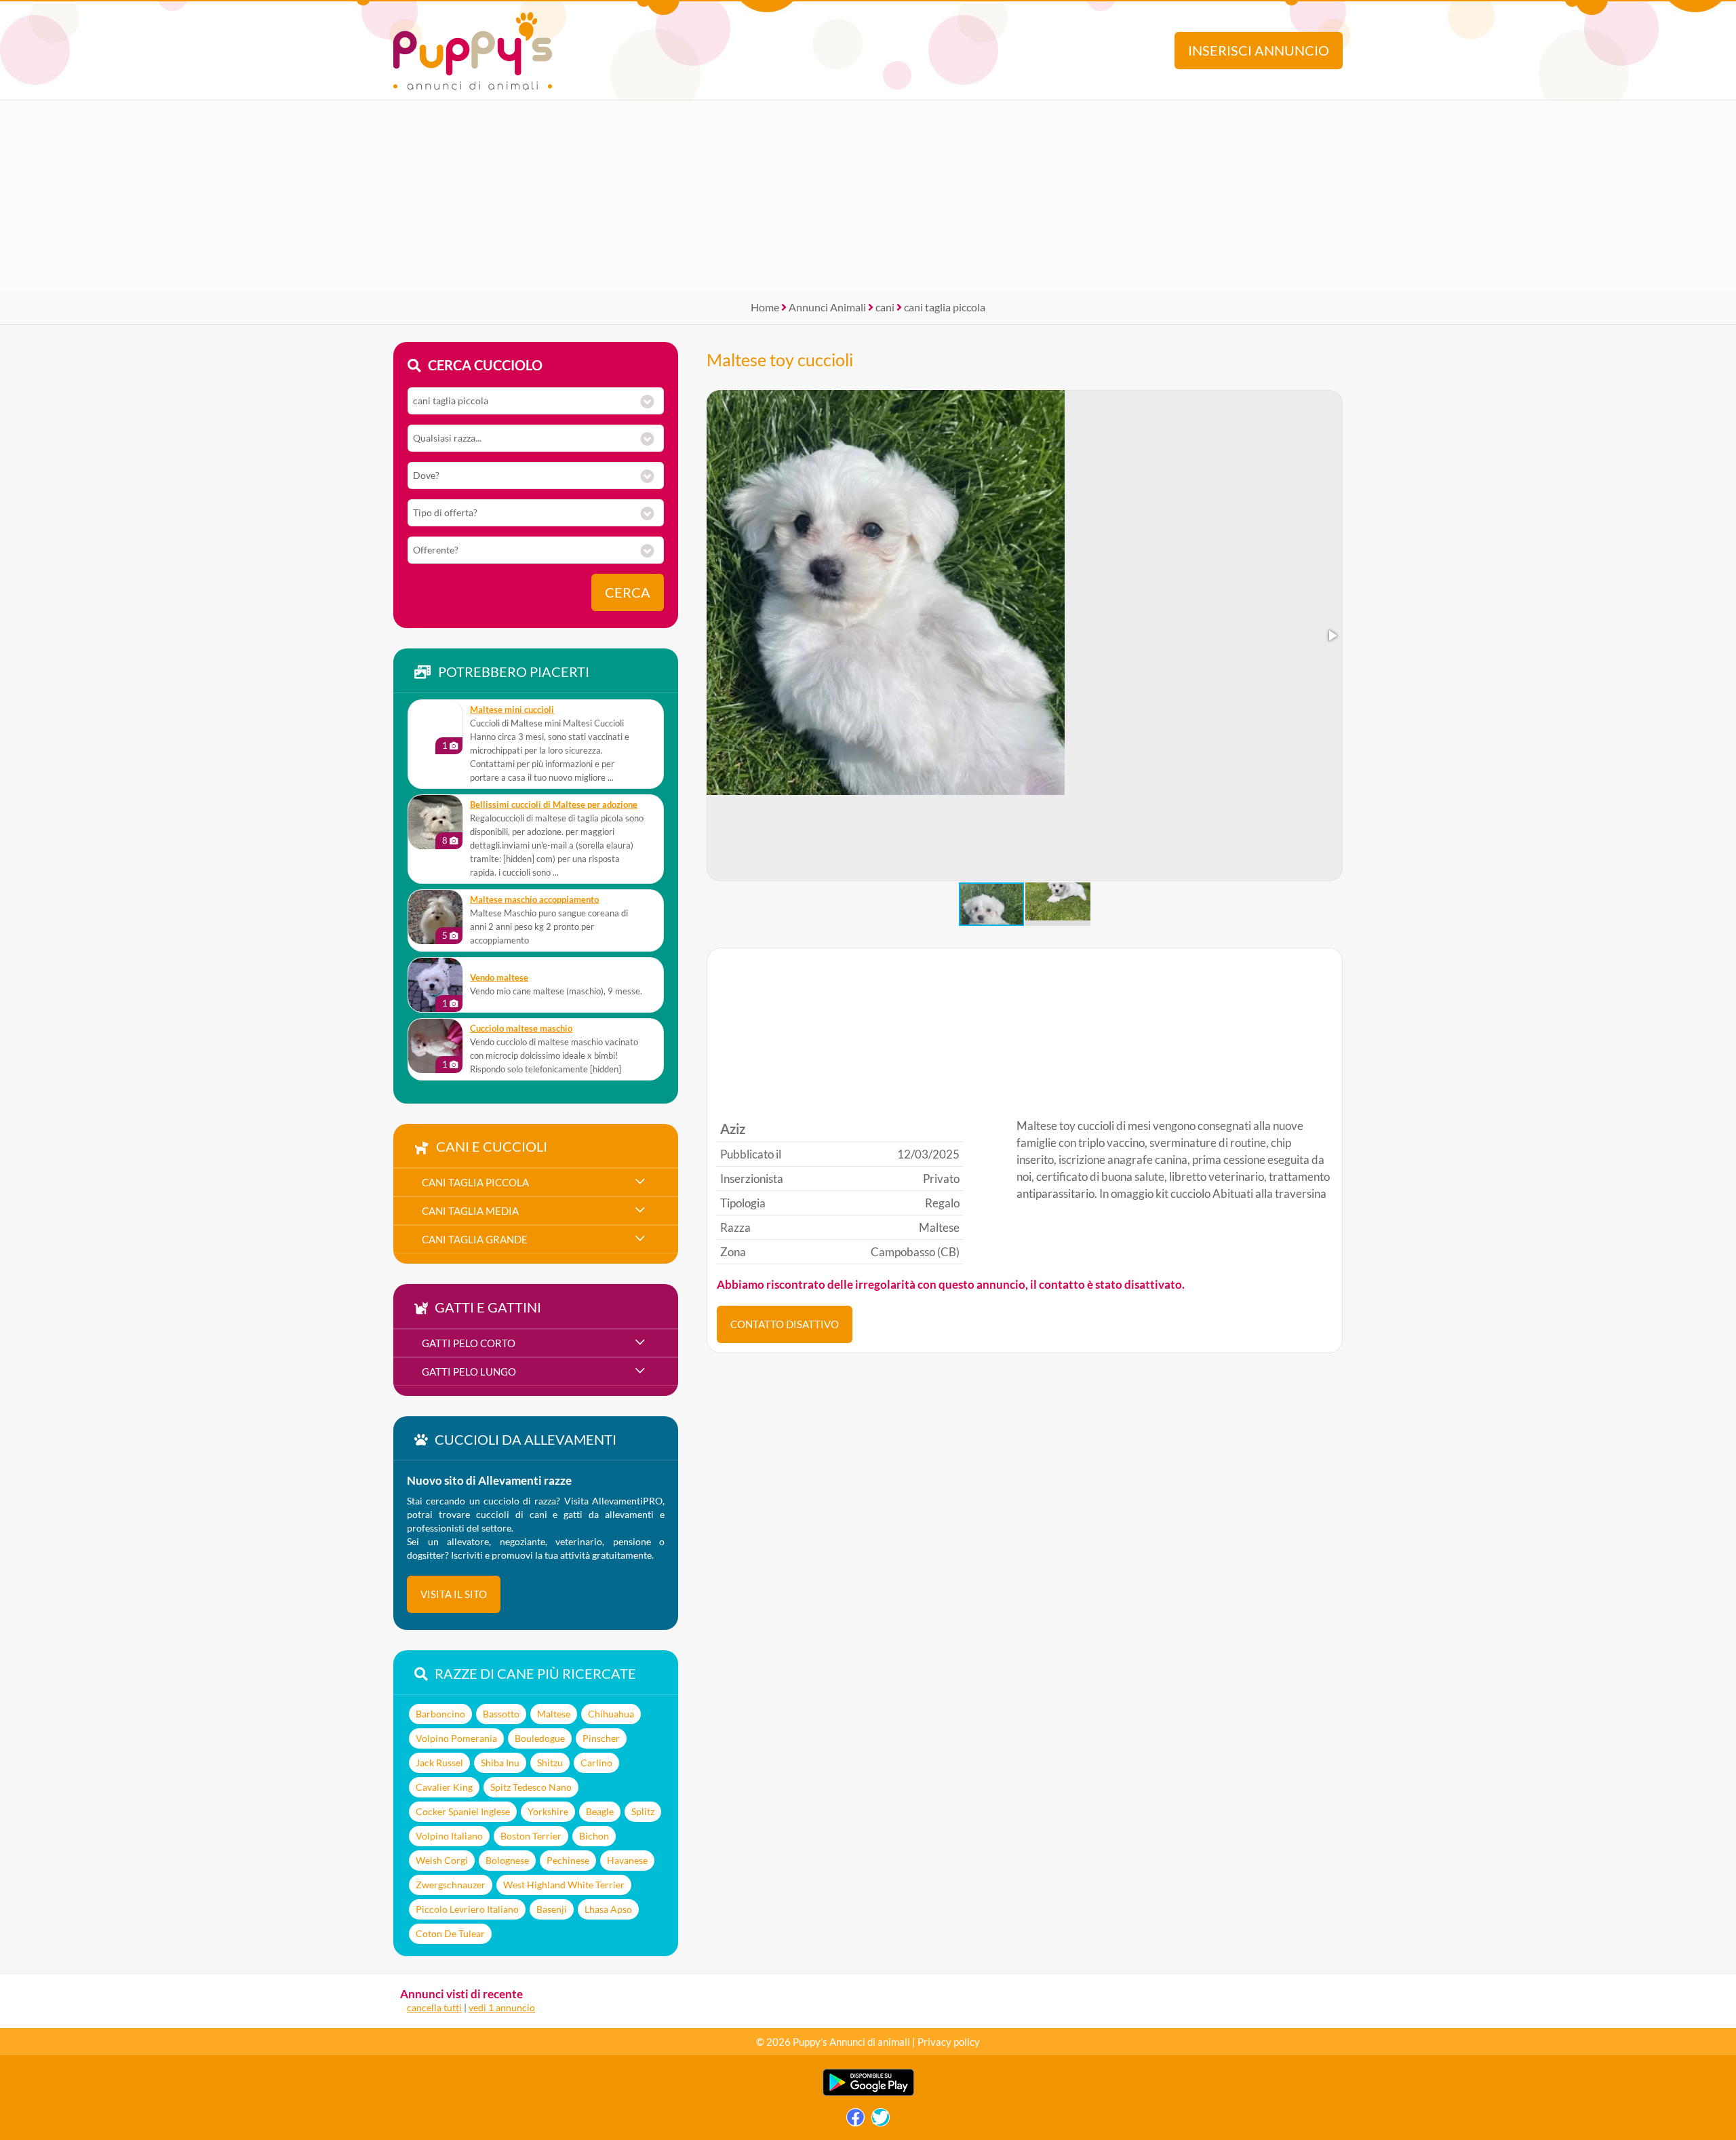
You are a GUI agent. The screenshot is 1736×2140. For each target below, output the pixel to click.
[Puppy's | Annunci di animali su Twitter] (881, 2121)
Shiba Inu (500, 1763)
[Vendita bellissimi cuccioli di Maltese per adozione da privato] (435, 822)
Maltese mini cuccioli (512, 710)
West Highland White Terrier (564, 1885)
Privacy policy (949, 2042)
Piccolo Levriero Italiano (467, 1909)
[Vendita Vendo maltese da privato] (435, 985)
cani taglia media (470, 1211)
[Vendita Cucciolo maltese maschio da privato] (435, 1046)
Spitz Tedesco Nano (531, 1787)
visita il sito (454, 1594)
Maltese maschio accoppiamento (534, 900)
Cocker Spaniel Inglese (463, 1811)
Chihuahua (611, 1714)
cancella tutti (434, 2007)
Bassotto (501, 1714)
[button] (1332, 636)
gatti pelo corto (469, 1343)
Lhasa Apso (608, 1909)
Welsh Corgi (442, 1860)
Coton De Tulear (450, 1933)
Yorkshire (548, 1811)
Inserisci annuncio (1259, 51)
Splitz (643, 1811)
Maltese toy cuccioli (780, 359)
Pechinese (568, 1860)
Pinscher (601, 1738)
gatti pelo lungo (469, 1371)
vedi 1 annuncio (502, 2007)
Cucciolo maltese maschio (521, 1029)
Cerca (628, 592)
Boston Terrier (531, 1836)
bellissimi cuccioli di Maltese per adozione (554, 805)
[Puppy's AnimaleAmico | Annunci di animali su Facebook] (855, 2121)
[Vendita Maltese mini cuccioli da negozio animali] (435, 727)
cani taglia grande (475, 1239)
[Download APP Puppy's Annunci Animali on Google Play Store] (868, 2093)
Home (765, 307)
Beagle (600, 1811)
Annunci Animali (827, 307)
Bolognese (507, 1860)
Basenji (552, 1909)
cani (885, 307)
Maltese (554, 1714)
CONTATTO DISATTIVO (785, 1324)
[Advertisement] (868, 195)
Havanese (627, 1860)
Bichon (594, 1836)
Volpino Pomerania (456, 1738)
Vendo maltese (499, 978)
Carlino (596, 1763)
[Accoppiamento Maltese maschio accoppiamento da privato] (435, 917)
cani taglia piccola (945, 307)
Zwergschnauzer (451, 1885)
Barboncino (440, 1714)
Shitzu (550, 1763)
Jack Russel (439, 1763)
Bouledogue (540, 1738)
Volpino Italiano (449, 1836)
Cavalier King (444, 1787)
